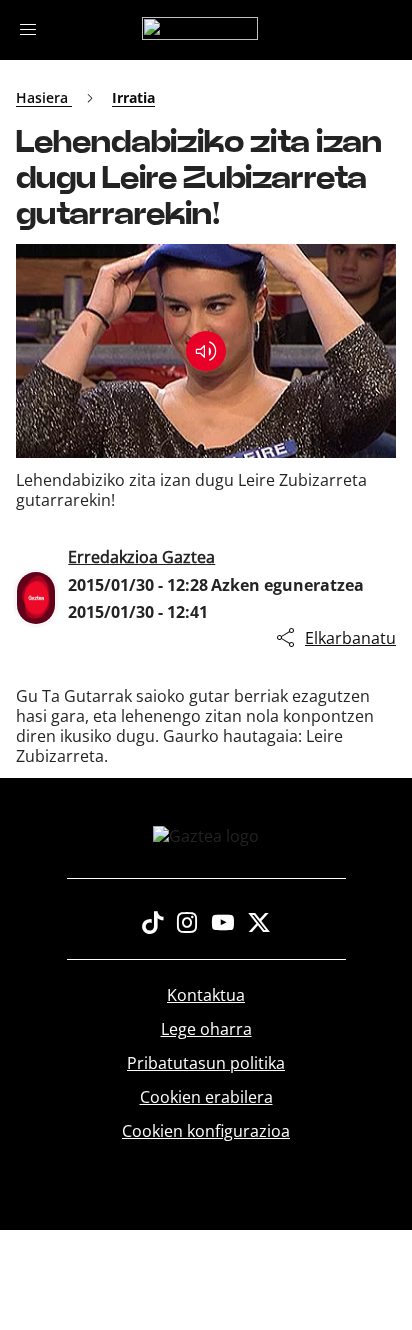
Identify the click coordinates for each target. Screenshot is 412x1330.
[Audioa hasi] (206, 351)
